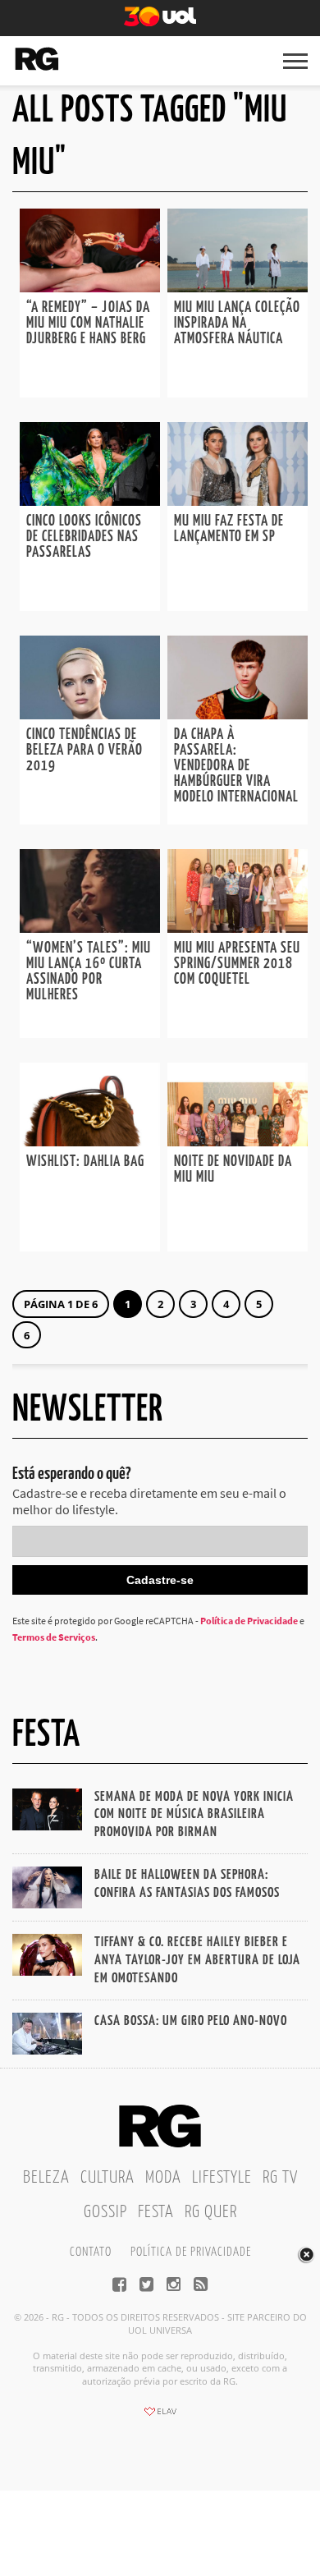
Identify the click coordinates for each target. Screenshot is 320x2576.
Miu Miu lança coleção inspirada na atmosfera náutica (237, 324)
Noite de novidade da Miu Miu (233, 1170)
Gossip (105, 2212)
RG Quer (211, 2212)
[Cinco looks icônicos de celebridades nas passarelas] (90, 501)
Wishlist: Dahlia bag (85, 1162)
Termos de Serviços (54, 1637)
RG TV (280, 2178)
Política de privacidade (191, 2252)
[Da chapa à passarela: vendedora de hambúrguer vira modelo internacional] (238, 714)
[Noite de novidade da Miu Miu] (238, 1141)
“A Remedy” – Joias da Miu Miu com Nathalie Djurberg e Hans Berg (88, 324)
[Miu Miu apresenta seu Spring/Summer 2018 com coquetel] (238, 928)
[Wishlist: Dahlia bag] (90, 1141)
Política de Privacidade (249, 1621)
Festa (156, 2212)
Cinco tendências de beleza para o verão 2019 (85, 751)
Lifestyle (222, 2178)
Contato (91, 2252)
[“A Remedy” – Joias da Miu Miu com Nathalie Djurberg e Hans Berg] (90, 287)
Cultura (107, 2178)
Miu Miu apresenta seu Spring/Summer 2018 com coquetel (237, 964)
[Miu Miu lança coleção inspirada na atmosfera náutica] (238, 287)
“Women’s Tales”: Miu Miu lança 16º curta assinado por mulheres (89, 972)
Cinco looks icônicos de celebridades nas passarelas (84, 537)
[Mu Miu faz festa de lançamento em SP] (238, 501)
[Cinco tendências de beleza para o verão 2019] (90, 714)
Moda (163, 2178)
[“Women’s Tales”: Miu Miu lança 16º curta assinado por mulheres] (90, 928)
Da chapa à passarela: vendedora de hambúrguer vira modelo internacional (236, 766)
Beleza (46, 2178)
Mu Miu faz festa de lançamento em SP (229, 529)
